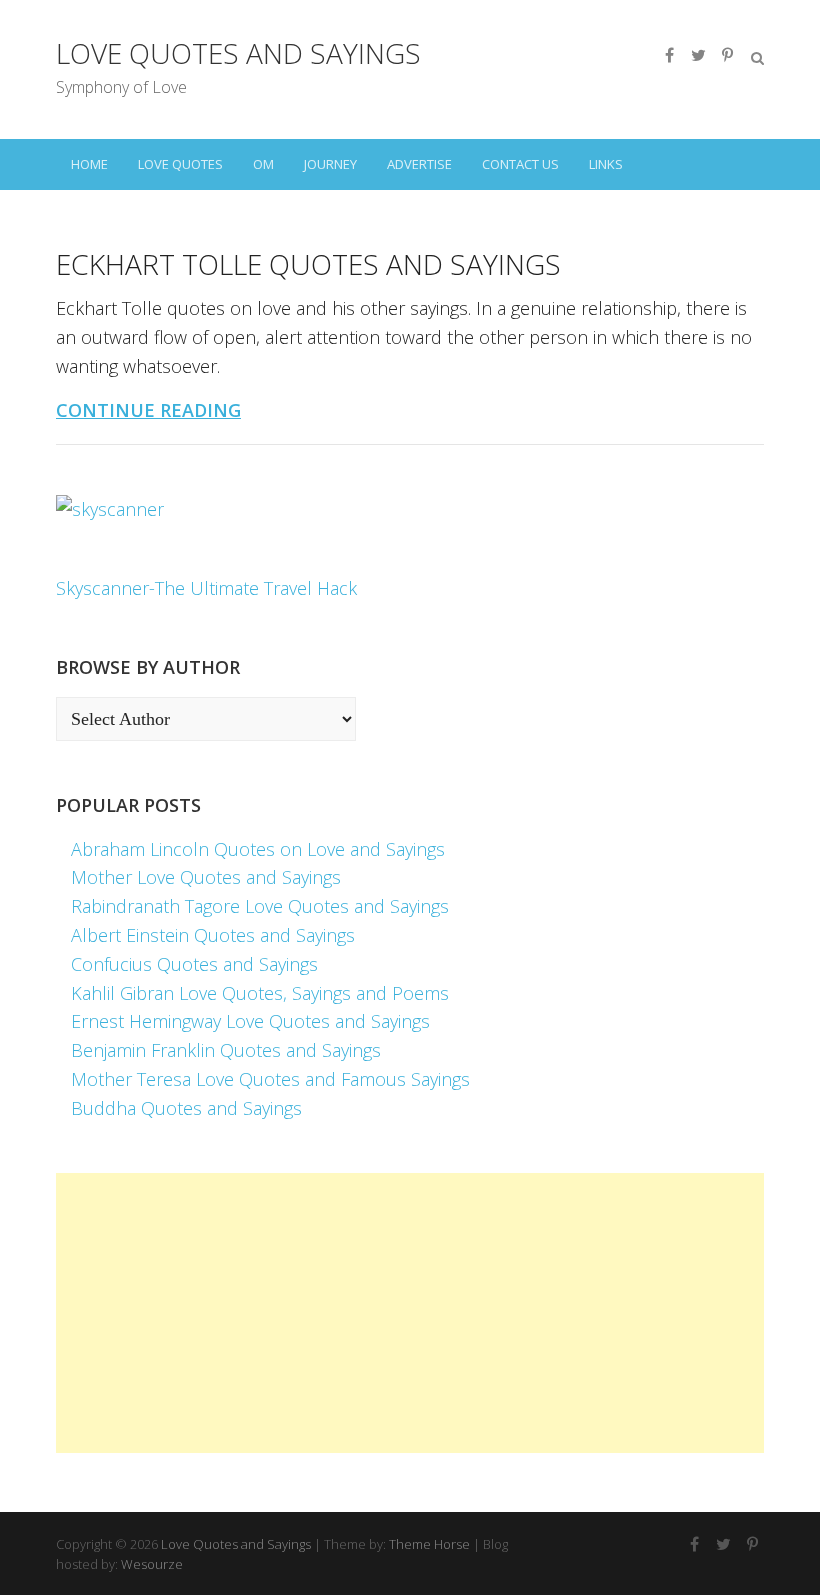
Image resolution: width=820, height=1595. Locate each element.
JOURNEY (330, 164)
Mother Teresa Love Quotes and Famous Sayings (270, 1079)
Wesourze (152, 1564)
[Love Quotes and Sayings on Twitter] (698, 55)
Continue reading (148, 410)
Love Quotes (180, 164)
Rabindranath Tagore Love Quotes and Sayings (260, 906)
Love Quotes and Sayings (238, 53)
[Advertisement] (410, 1313)
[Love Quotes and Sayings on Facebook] (669, 55)
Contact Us (520, 164)
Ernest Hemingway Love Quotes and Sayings (250, 1021)
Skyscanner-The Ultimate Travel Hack (206, 588)
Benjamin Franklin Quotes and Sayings (226, 1050)
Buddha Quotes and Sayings (186, 1108)
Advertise (419, 164)
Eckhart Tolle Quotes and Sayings (308, 264)
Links (606, 164)
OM (263, 164)
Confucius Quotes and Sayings (194, 964)
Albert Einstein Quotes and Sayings (213, 935)
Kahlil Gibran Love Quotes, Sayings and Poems (260, 993)
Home (89, 164)
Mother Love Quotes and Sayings (206, 877)
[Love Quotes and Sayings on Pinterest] (727, 55)
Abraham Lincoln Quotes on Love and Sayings (258, 849)
